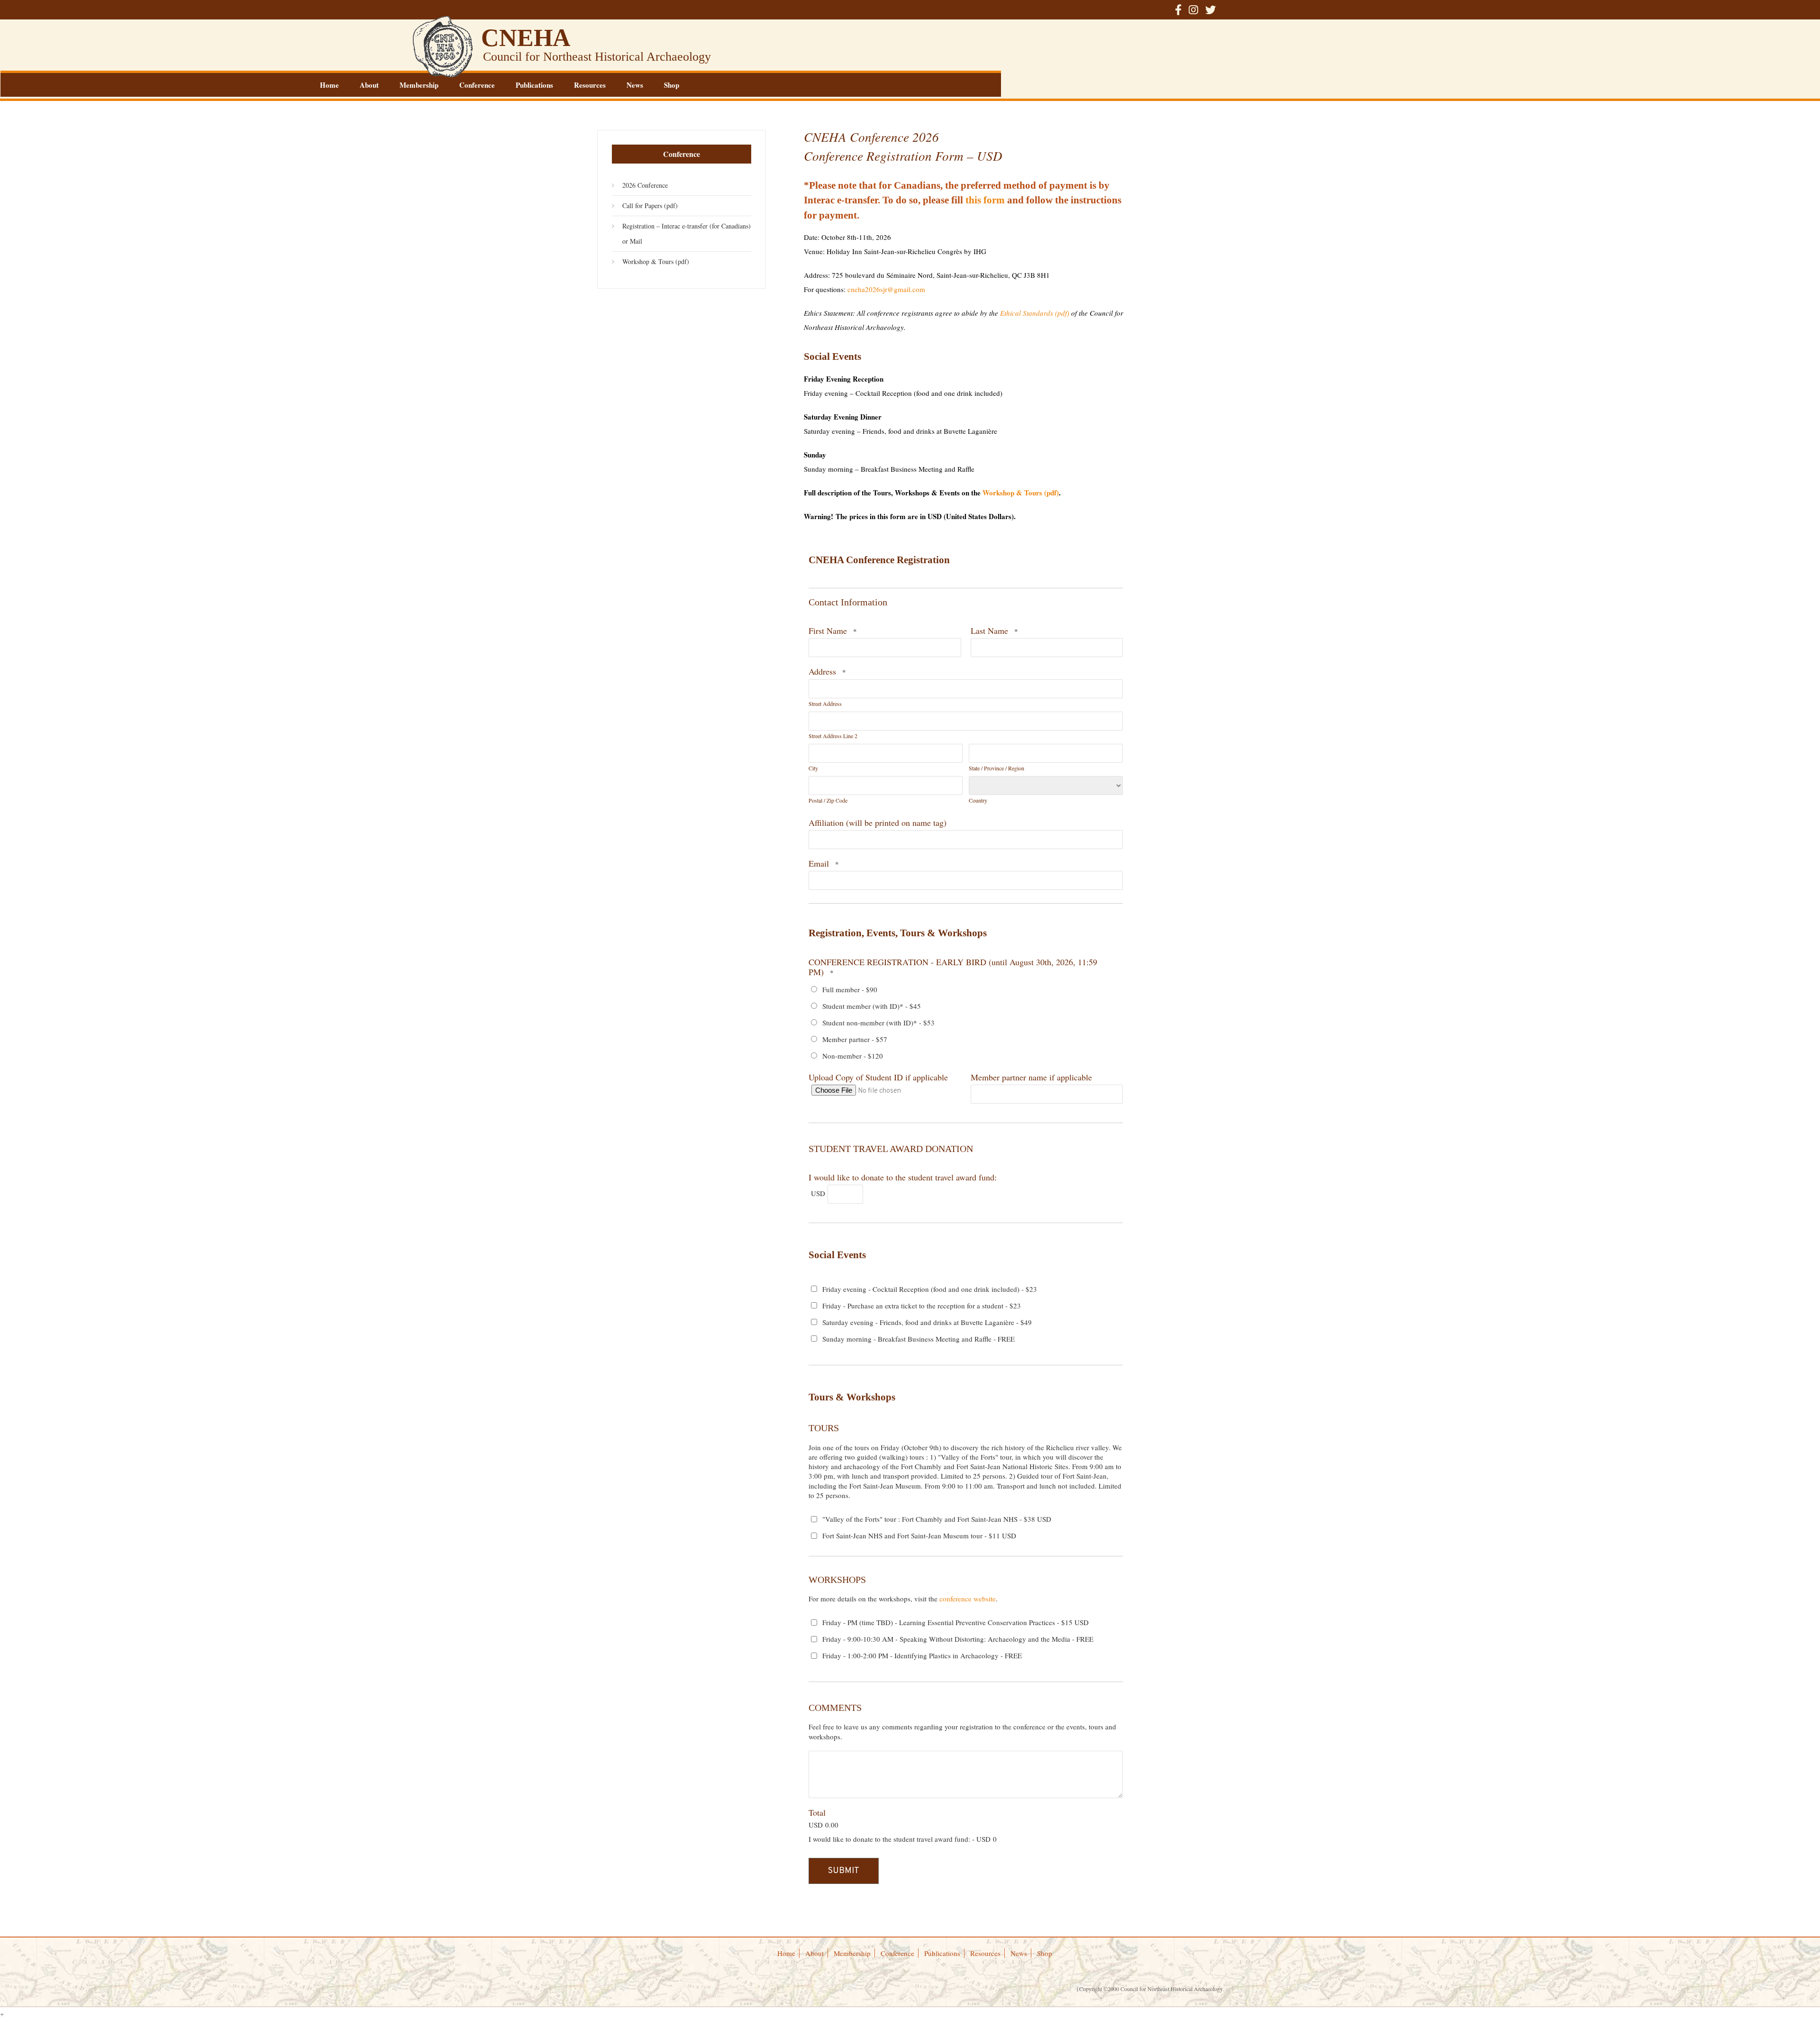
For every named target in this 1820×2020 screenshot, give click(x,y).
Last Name (989, 631)
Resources (590, 85)
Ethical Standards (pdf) (1035, 313)
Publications (534, 85)
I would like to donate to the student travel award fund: (903, 1177)
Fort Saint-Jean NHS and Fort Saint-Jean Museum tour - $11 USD (919, 1536)
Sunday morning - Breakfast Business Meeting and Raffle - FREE (919, 1339)
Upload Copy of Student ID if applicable (878, 1077)
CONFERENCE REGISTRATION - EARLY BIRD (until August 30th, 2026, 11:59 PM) (953, 967)
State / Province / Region (996, 768)
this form (985, 200)
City (813, 768)
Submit (844, 1871)
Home (329, 85)
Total (817, 1812)
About (369, 85)
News (635, 85)
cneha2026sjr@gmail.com (886, 289)
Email (819, 863)
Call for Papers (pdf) (650, 206)
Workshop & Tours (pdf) (1021, 493)
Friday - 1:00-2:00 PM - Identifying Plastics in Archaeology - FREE (922, 1655)
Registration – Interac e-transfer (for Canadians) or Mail (687, 233)
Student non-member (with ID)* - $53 (878, 1023)
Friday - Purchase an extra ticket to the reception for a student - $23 (922, 1306)
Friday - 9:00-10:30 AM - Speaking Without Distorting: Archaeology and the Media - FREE (958, 1639)
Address (822, 671)
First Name (828, 631)
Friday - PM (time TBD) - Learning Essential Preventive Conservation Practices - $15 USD (955, 1622)
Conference (477, 85)
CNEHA (526, 38)
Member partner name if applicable (1031, 1077)
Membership (419, 85)
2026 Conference (645, 185)
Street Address (825, 704)
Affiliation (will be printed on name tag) (878, 823)
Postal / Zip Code (828, 800)
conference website (968, 1599)
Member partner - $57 (855, 1039)
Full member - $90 (850, 989)
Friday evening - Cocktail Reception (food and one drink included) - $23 (930, 1289)
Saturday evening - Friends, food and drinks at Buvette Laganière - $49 (927, 1322)
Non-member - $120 (853, 1056)
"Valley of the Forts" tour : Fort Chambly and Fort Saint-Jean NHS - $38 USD (937, 1519)
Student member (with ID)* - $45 (872, 1006)
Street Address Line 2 (833, 736)
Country (978, 800)
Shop (672, 85)
